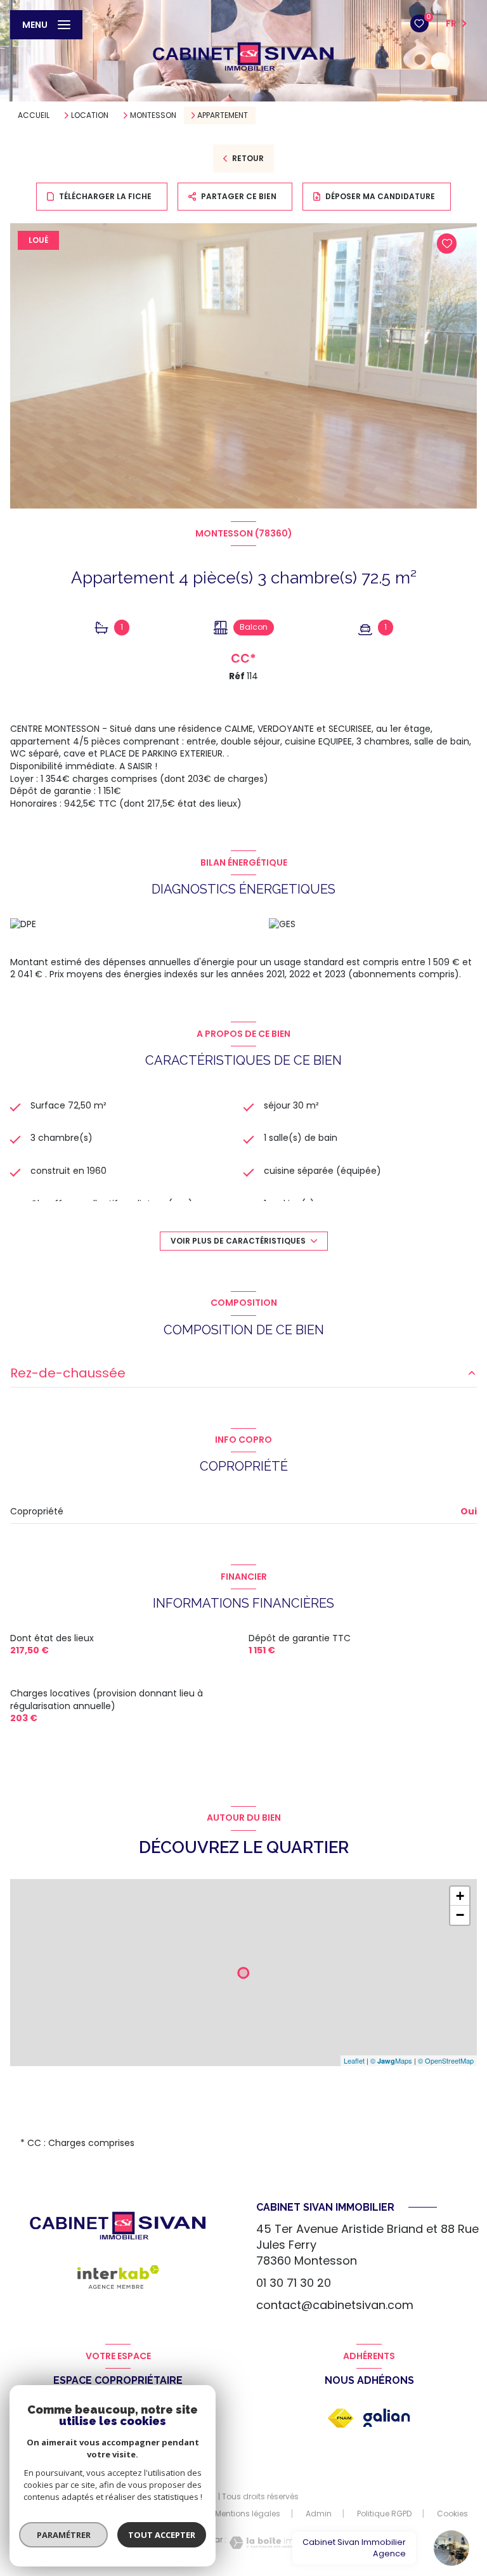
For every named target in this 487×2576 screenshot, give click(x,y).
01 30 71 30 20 (294, 2283)
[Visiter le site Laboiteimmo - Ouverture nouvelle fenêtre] (267, 2543)
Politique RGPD (384, 2514)
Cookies (452, 2514)
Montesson (153, 115)
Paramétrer (64, 2535)
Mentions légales (248, 2514)
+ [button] (460, 1896)
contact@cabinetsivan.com (335, 2305)
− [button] (460, 1915)
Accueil (34, 115)
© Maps (391, 2060)
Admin (319, 2514)
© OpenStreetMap (446, 2060)
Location (90, 115)
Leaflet (354, 2060)
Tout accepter (162, 2535)
